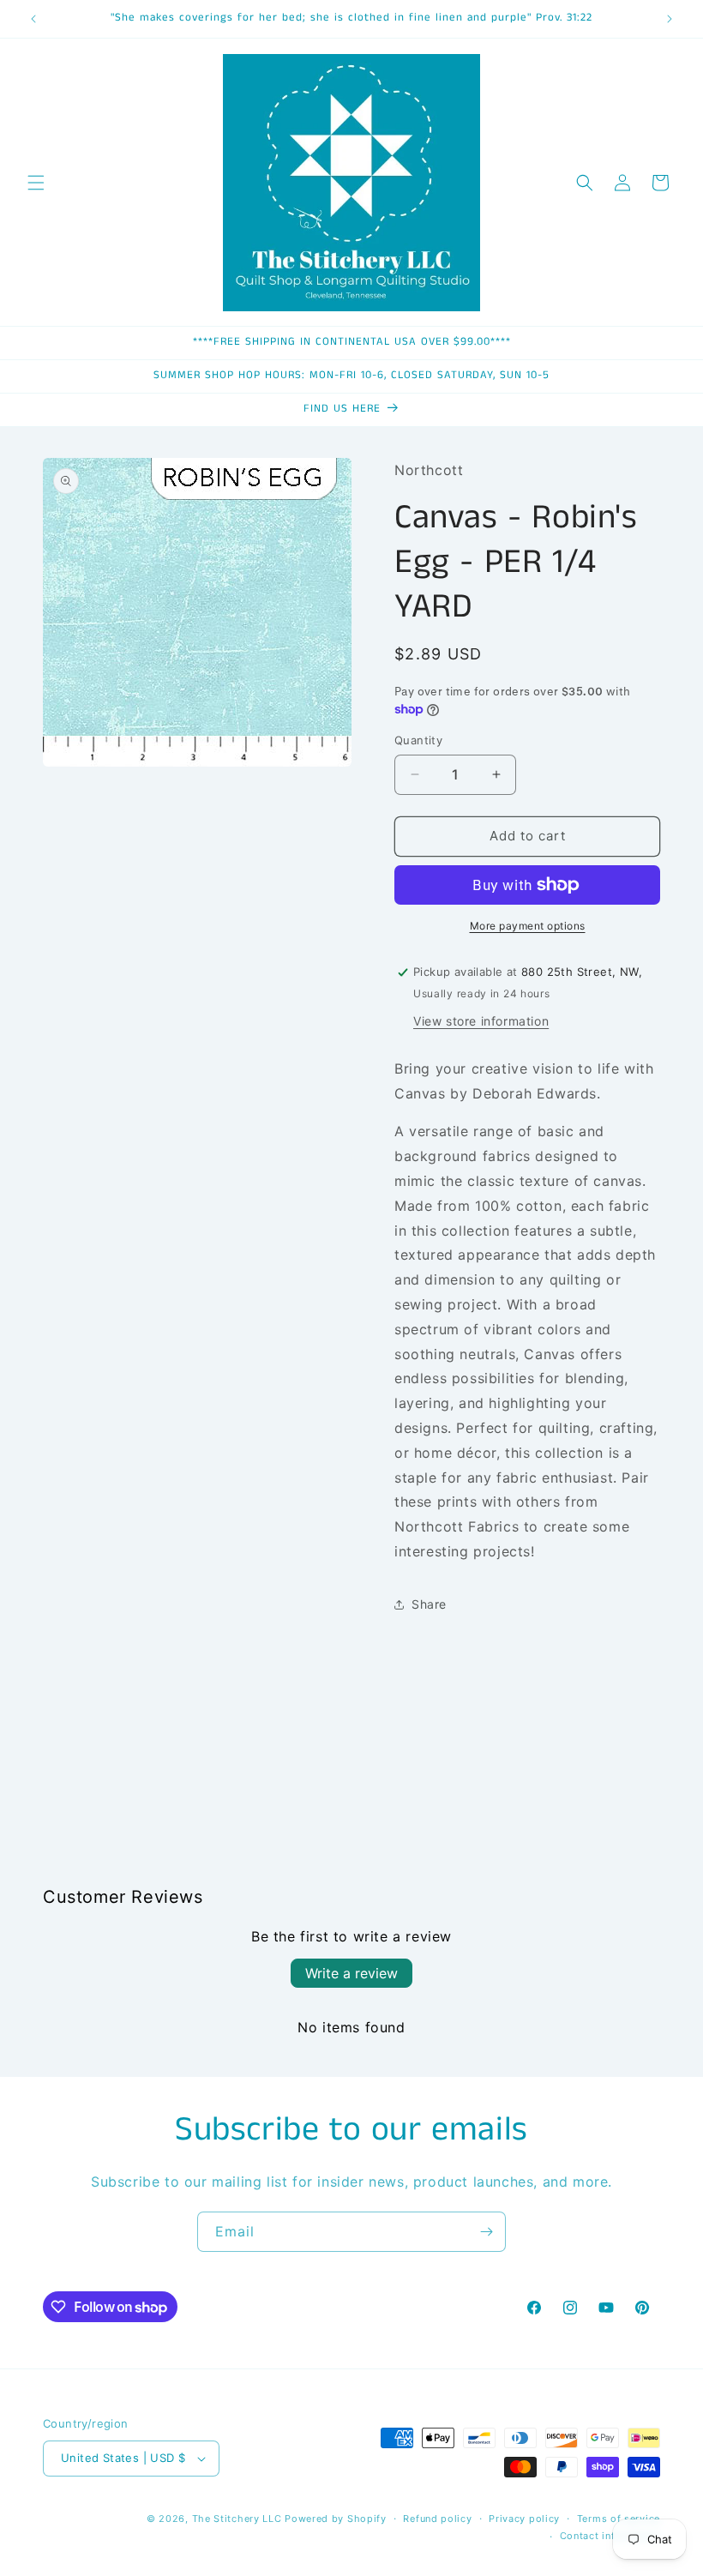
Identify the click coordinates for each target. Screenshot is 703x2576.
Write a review (351, 1973)
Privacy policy (524, 2519)
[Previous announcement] (33, 19)
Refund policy (437, 2519)
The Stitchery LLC (237, 2519)
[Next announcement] (670, 19)
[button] (36, 183)
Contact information (610, 2536)
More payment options (528, 926)
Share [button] (429, 1604)
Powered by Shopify (336, 2519)
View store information (481, 1021)
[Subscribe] (486, 2232)
